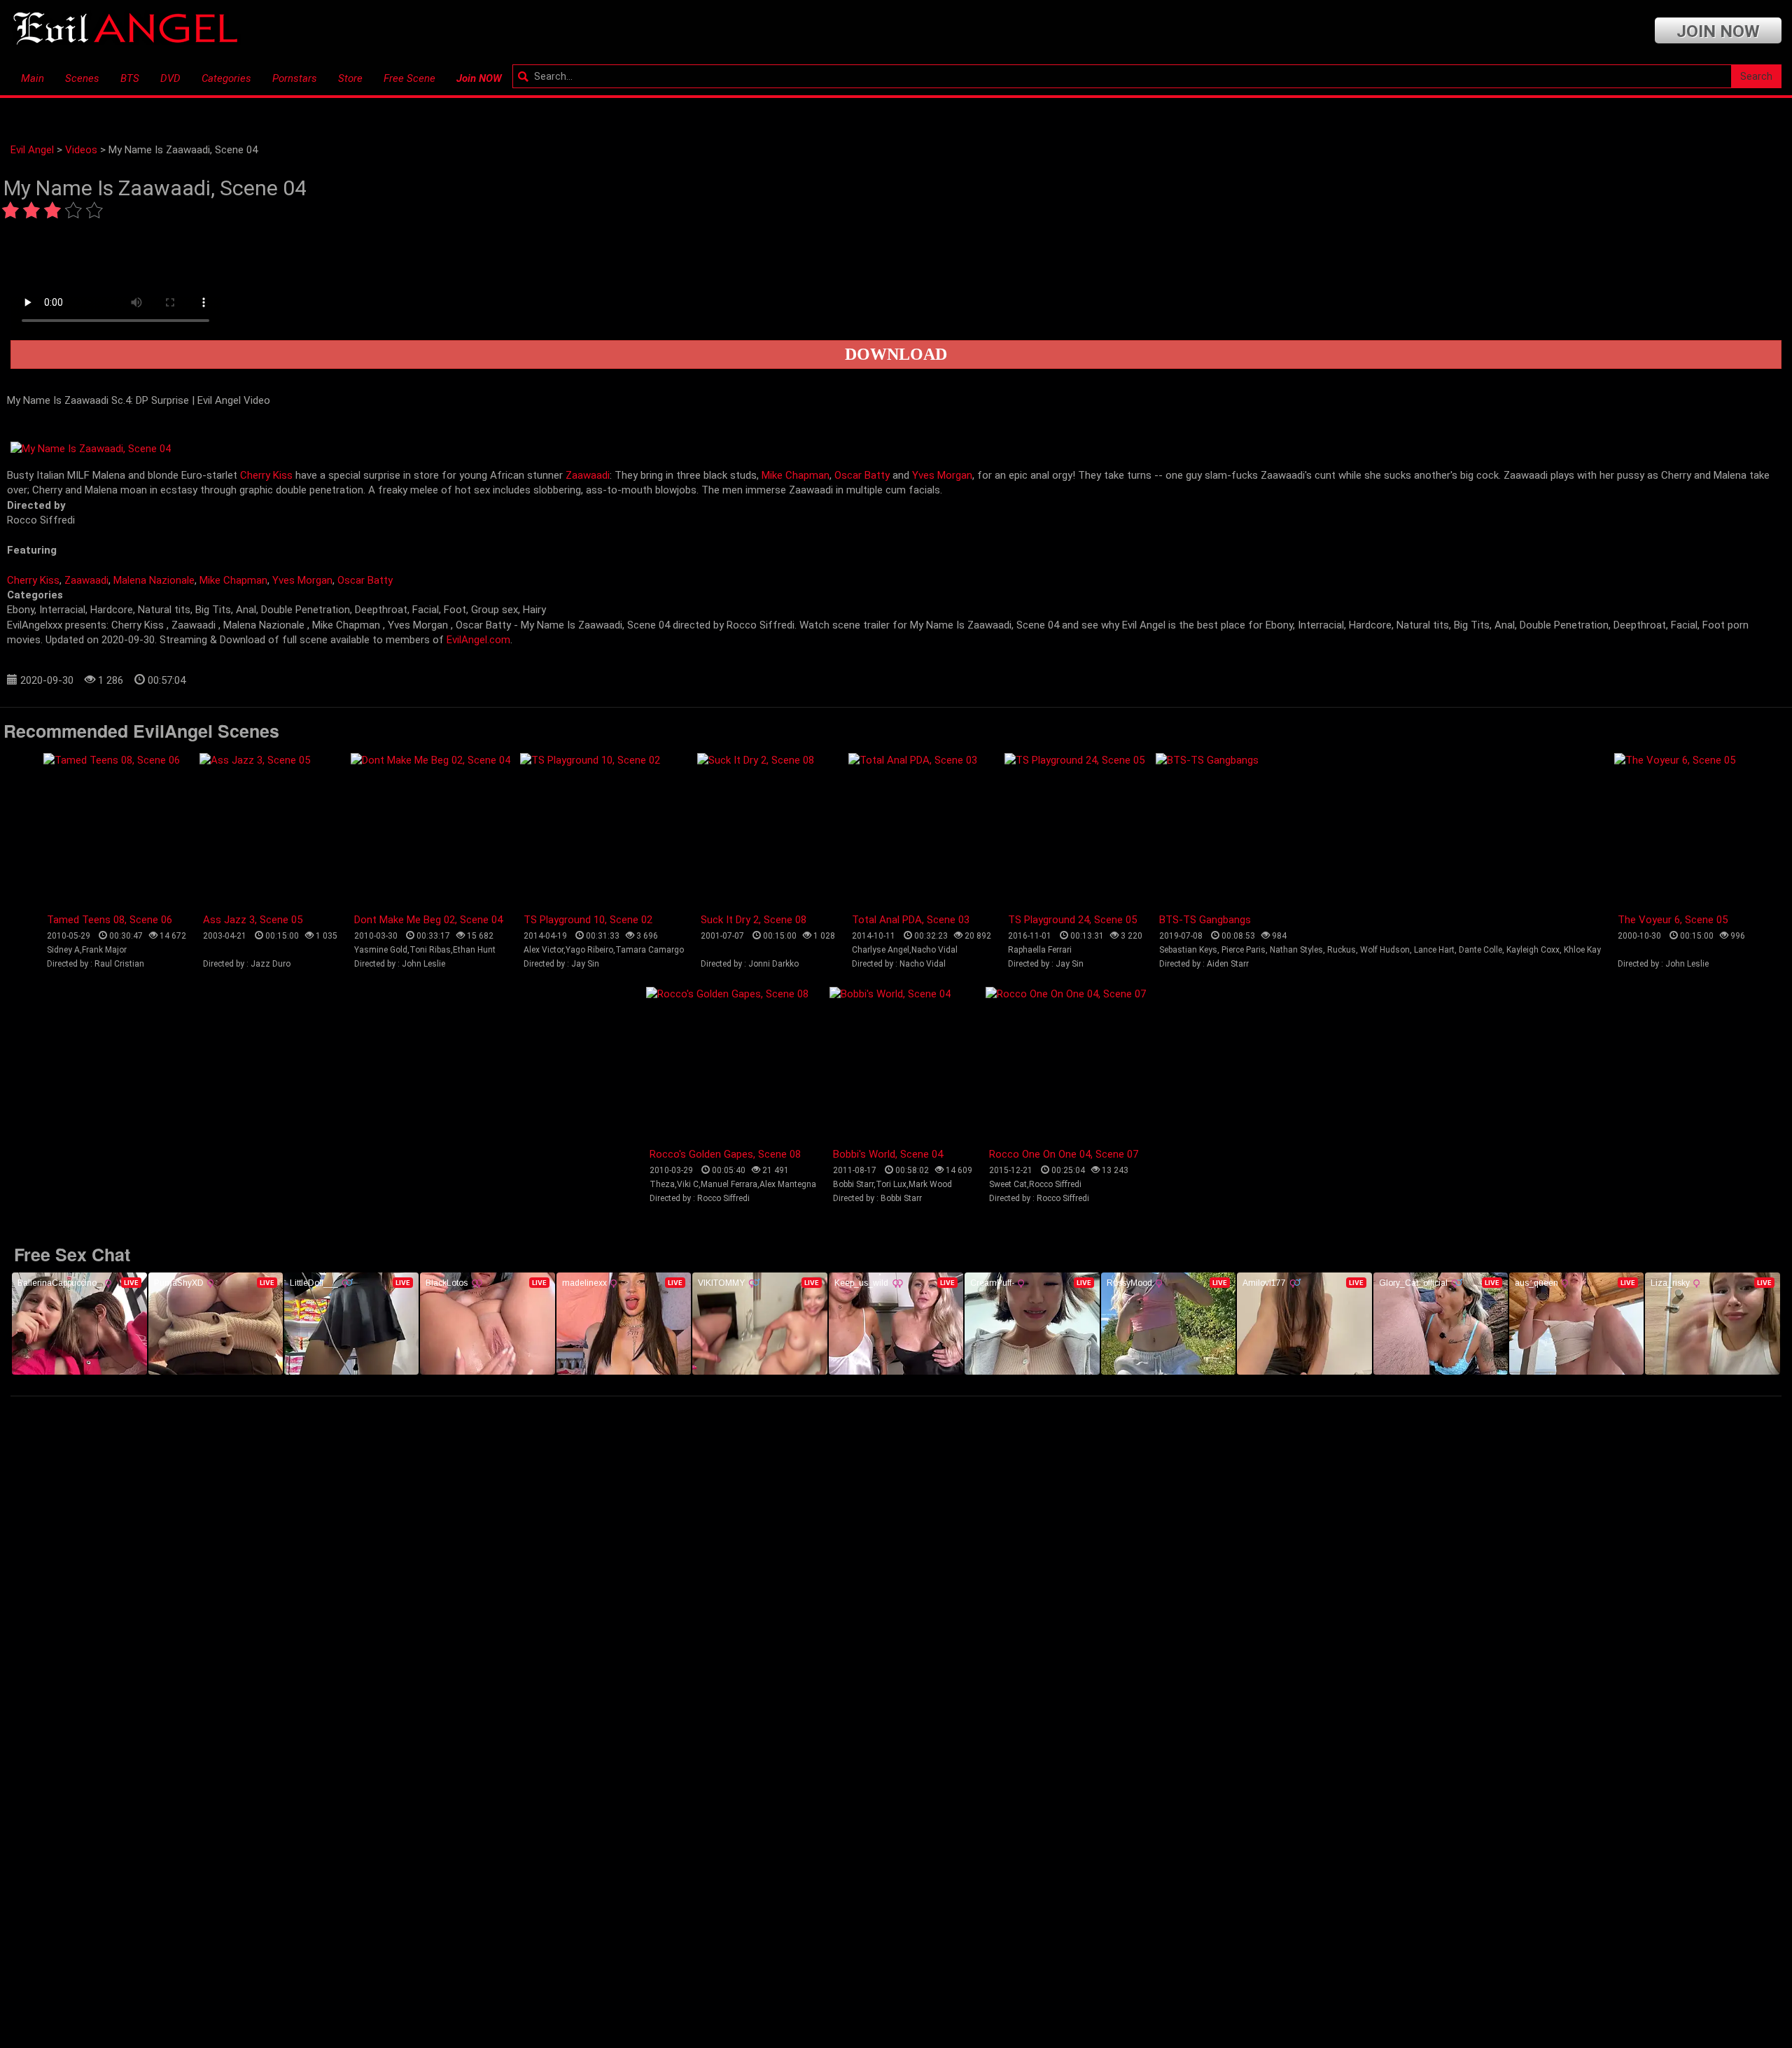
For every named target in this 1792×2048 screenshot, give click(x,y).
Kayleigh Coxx (1533, 950)
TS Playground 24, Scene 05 (1072, 920)
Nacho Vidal (934, 950)
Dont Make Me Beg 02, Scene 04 (428, 920)
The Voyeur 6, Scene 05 (1673, 920)
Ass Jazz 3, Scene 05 (253, 920)
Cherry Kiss (266, 475)
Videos (81, 150)
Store (350, 78)
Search (1756, 76)
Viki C (688, 1184)
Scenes (82, 78)
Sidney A (63, 950)
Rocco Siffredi (1055, 1184)
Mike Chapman (796, 475)
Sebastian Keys (1188, 950)
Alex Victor (544, 950)
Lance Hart (1434, 950)
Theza (662, 1184)
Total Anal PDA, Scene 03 (911, 920)
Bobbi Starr (853, 1184)
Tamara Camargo (650, 950)
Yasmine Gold (381, 950)
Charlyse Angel (881, 950)
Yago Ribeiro (589, 950)
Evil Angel (32, 150)
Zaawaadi (588, 475)
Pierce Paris (1244, 950)
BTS (130, 78)
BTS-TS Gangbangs (1205, 920)
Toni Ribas (430, 950)
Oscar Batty (862, 475)
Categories (226, 78)
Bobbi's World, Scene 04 (888, 1154)
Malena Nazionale (154, 580)
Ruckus (1342, 950)
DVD (170, 78)
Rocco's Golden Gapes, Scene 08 (725, 1154)
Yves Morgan (942, 475)
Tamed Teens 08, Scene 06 (110, 920)
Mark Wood (930, 1184)
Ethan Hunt (474, 950)
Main (33, 78)
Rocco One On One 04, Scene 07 (1064, 1154)
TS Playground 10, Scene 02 (588, 920)
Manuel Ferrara (729, 1184)
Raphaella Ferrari (1040, 950)
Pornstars (295, 78)
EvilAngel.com (478, 640)
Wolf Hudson (1385, 950)
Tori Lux (891, 1184)
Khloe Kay (1582, 950)
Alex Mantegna (788, 1184)
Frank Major (104, 950)
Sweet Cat (1008, 1184)
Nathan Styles (1296, 950)
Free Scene (409, 78)
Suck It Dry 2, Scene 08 (754, 920)
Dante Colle (1480, 950)
